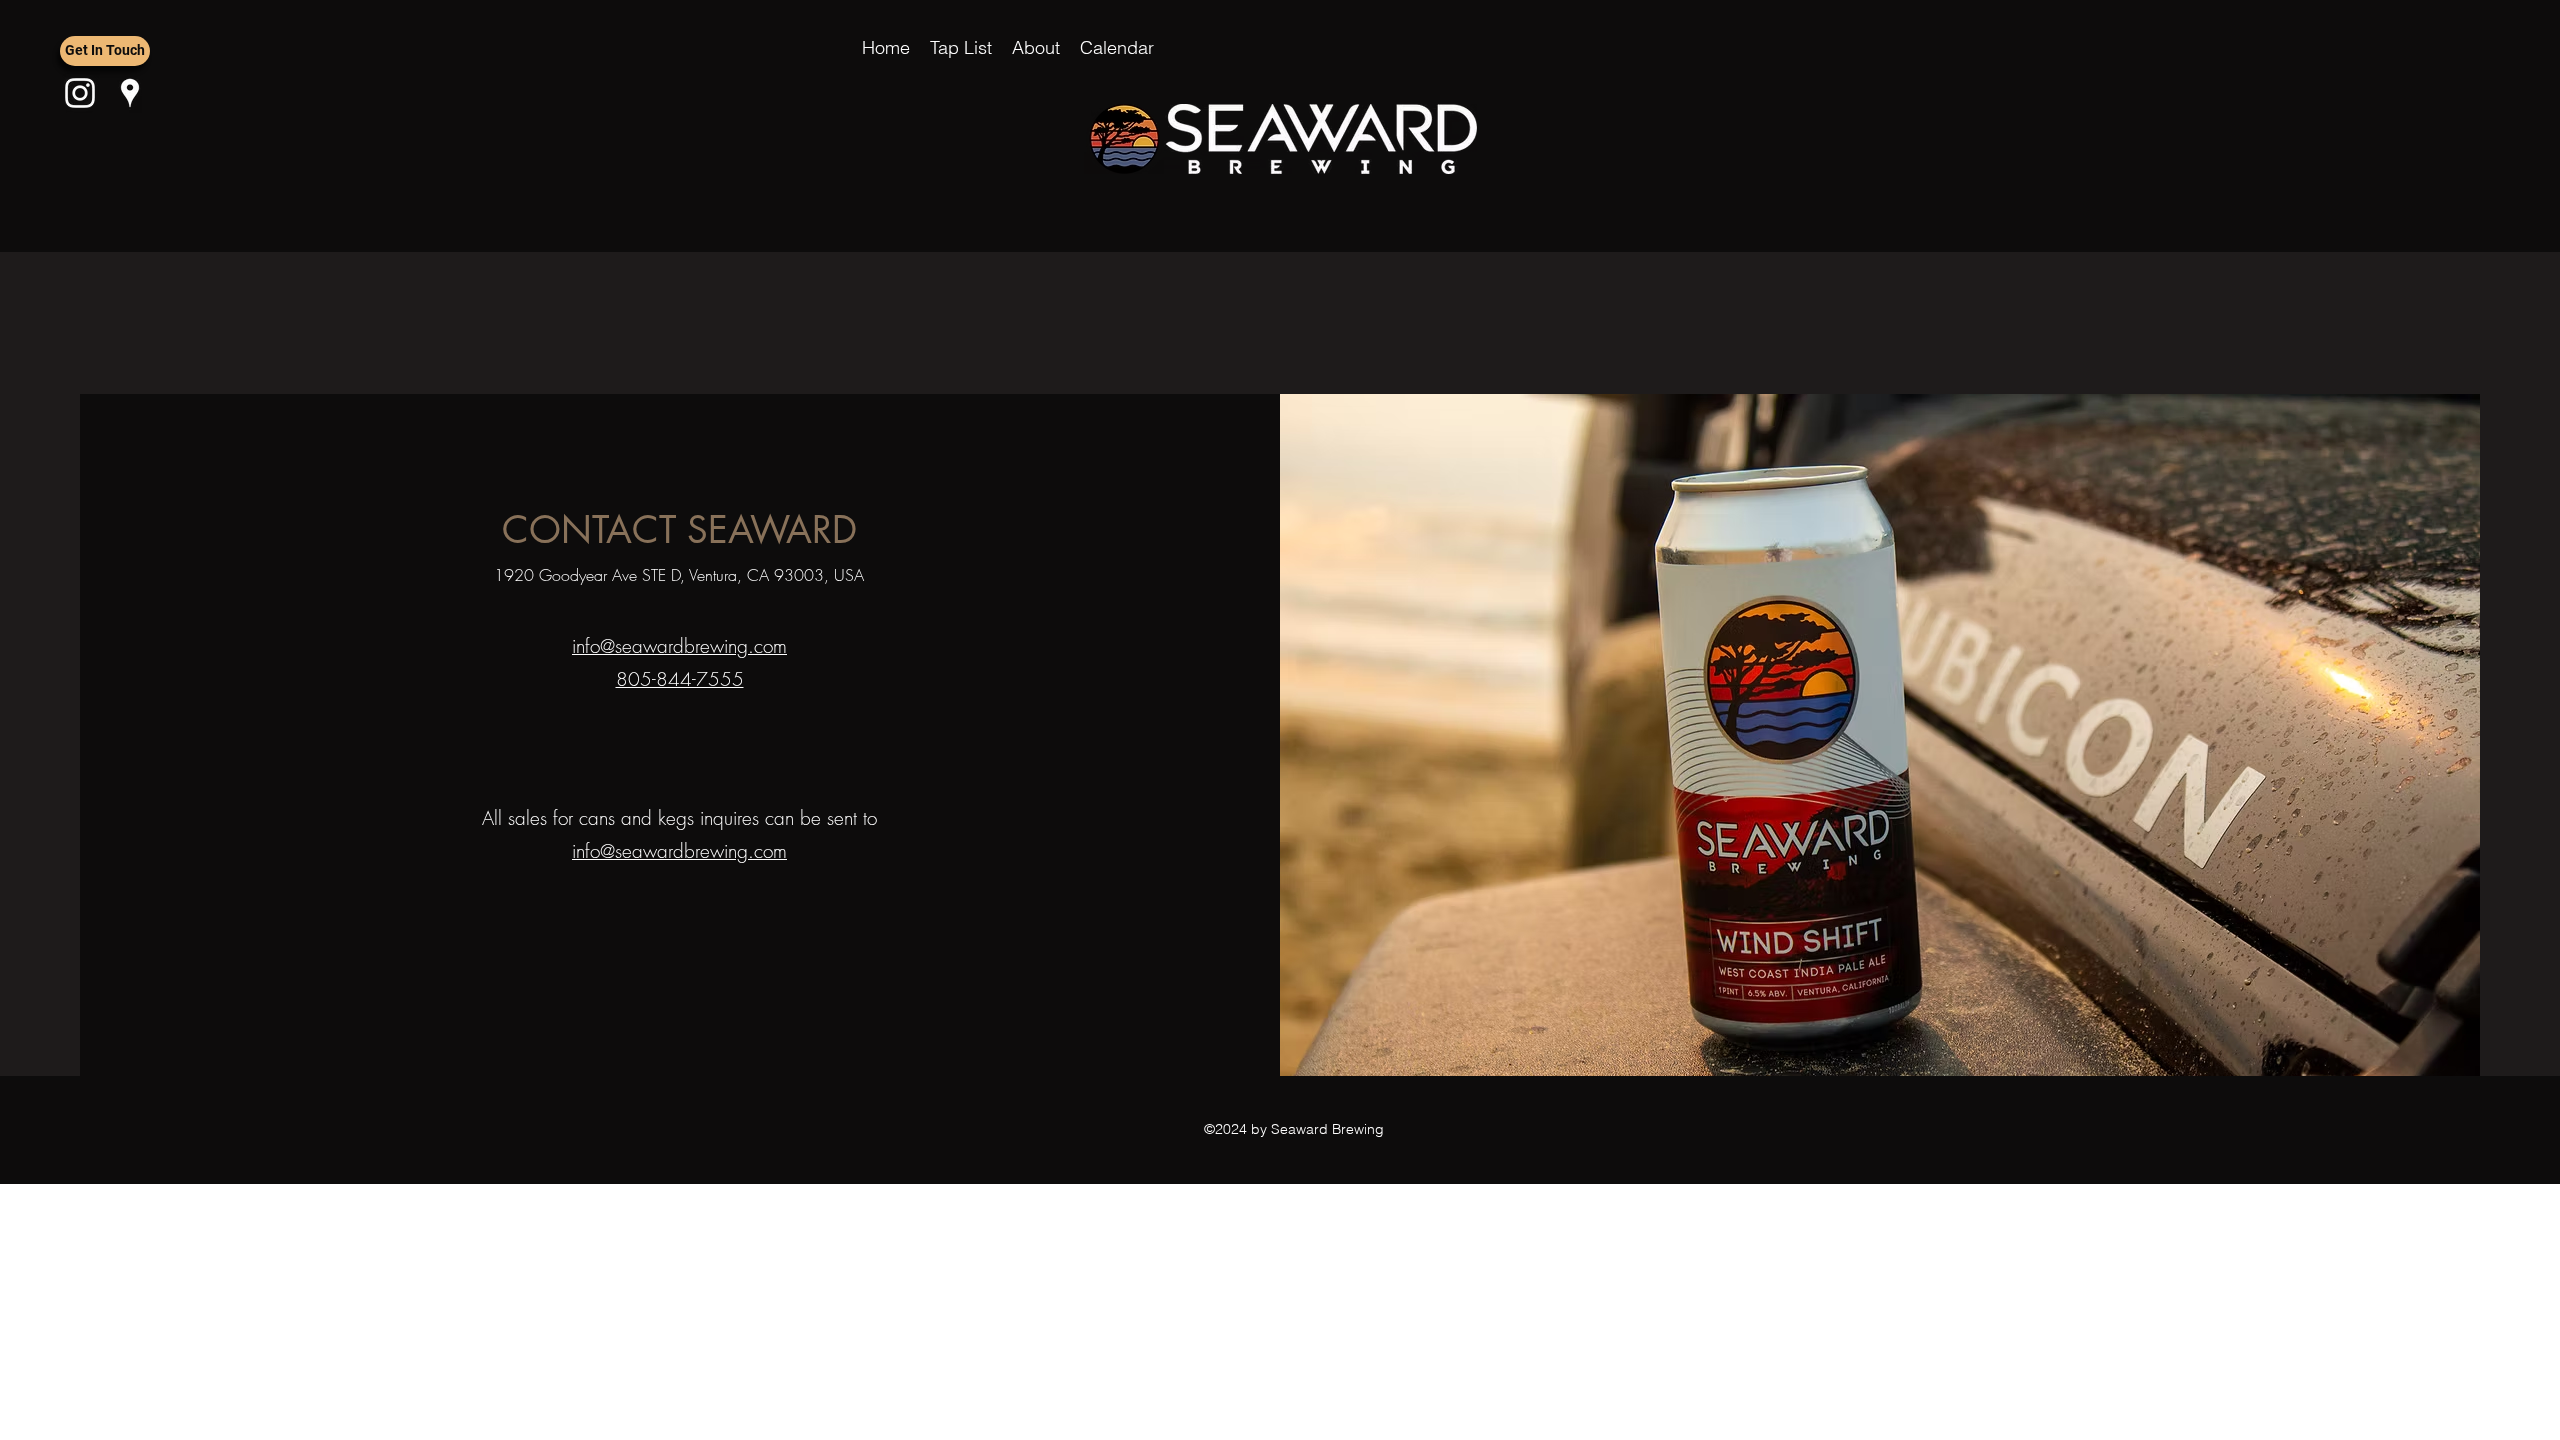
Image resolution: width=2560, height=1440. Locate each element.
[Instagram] (80, 93)
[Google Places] (130, 93)
